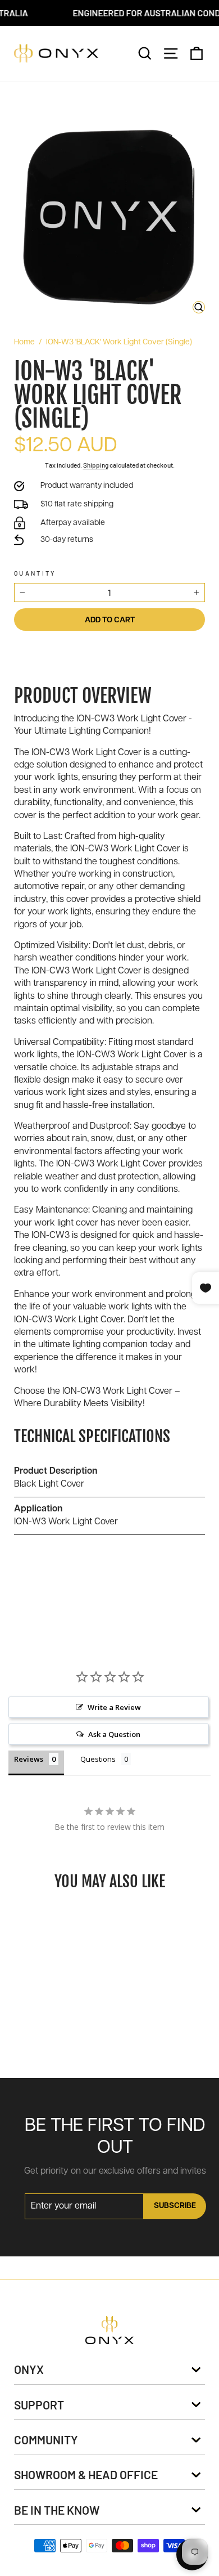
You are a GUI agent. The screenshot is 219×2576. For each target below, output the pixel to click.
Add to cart (48, 2038)
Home (24, 342)
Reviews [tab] (29, 1759)
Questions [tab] (98, 1759)
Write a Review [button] (114, 1707)
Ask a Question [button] (114, 1734)
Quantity (35, 573)
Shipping (96, 465)
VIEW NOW (57, 1969)
